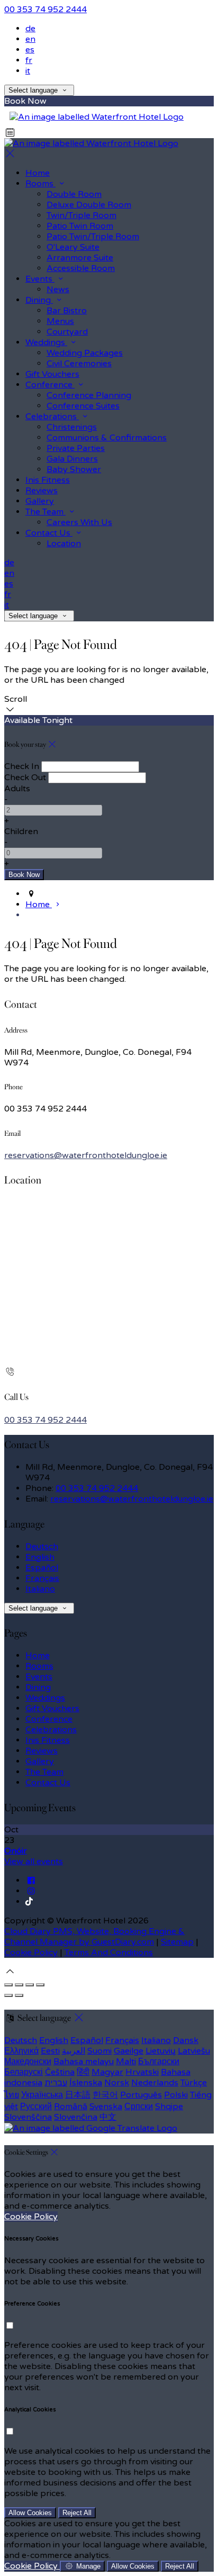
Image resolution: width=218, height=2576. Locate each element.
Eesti (50, 2051)
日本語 (78, 2095)
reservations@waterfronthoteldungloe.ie (86, 1155)
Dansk (186, 2040)
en (30, 39)
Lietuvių (161, 2051)
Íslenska (86, 2083)
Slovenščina (28, 2117)
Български (159, 2062)
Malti (126, 2062)
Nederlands (155, 2083)
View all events (34, 1861)
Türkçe (194, 2083)
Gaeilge (129, 2051)
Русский (36, 2107)
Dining (38, 1687)
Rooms (39, 1666)
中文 (108, 2117)
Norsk (117, 2083)
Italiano (40, 1589)
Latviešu (194, 2051)
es (30, 50)
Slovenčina (76, 2117)
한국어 (105, 2095)
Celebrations (51, 1730)
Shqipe (169, 2107)
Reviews (42, 1751)
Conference (49, 1719)
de (30, 29)
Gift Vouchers (52, 1709)
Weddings (45, 1698)
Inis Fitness (48, 1740)
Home (38, 1656)
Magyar (107, 2072)
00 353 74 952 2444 (46, 10)
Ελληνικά (21, 2051)
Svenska (106, 2107)
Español (42, 1568)
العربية (74, 2051)
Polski (176, 2095)
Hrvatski (142, 2072)
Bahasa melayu (84, 2062)
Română (71, 2107)
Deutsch (42, 1547)
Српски (139, 2107)
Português (141, 2095)
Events (39, 1677)
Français (42, 1578)
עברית (56, 2083)
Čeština (60, 2072)
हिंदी (83, 2072)
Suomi (99, 2051)
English (40, 1557)
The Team (44, 1772)
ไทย (12, 2095)
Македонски (28, 2062)
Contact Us (48, 1783)
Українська (42, 2095)
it (28, 71)
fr (29, 60)
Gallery (40, 1761)
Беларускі (24, 2072)
